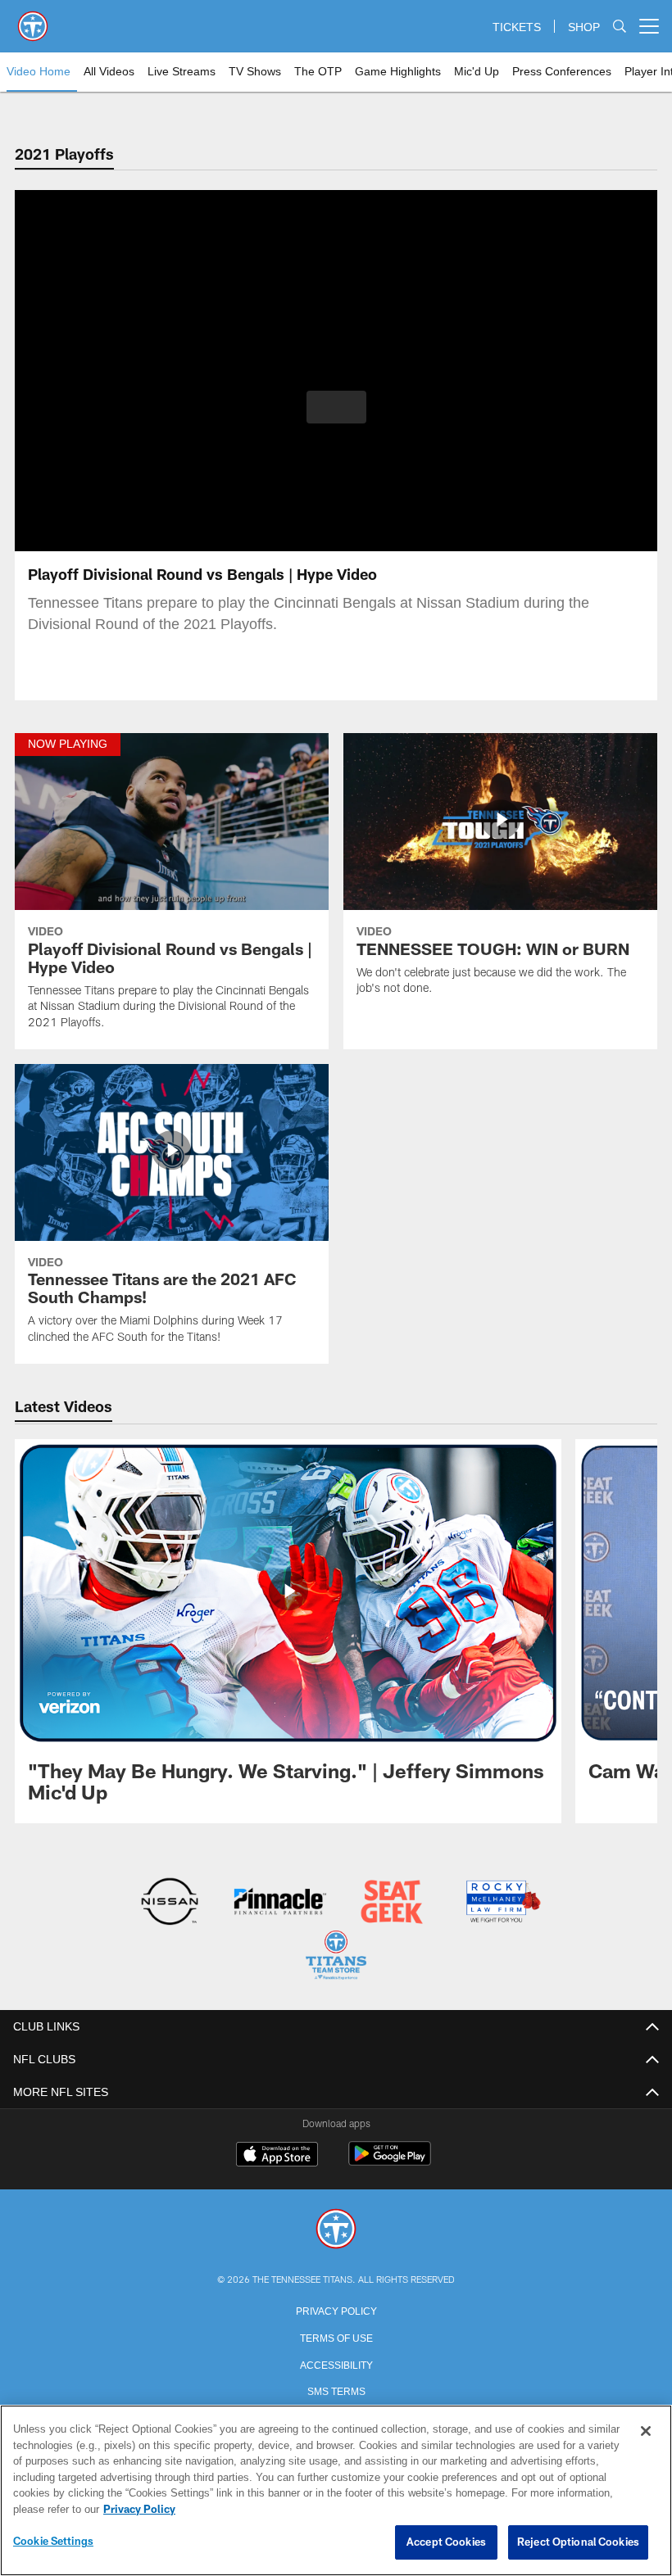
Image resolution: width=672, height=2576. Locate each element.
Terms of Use (336, 2335)
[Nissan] (169, 1903)
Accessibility (336, 2362)
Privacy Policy (336, 2308)
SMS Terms (336, 2388)
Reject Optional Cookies (578, 2542)
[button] (336, 407)
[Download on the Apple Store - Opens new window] (277, 2154)
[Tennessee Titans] (336, 2228)
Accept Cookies (446, 2542)
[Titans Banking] (281, 1903)
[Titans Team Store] (336, 1956)
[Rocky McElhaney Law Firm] (502, 1903)
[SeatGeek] (391, 1903)
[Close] (646, 2432)
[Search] (620, 27)
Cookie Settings (53, 2542)
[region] (336, 2491)
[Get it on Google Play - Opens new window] (390, 2160)
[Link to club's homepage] (33, 20)
